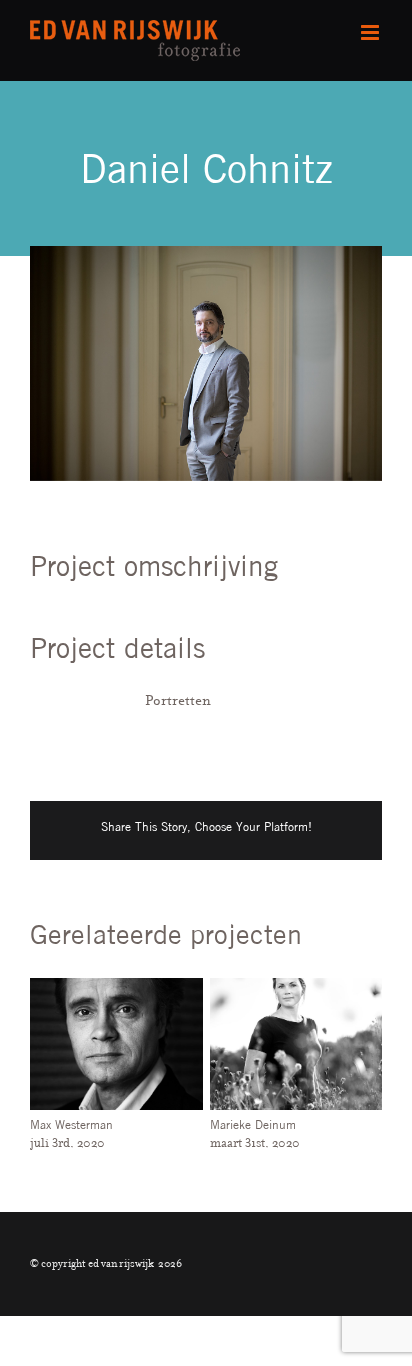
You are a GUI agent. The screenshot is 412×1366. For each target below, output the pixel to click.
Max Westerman (71, 1124)
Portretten (178, 700)
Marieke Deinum (253, 1124)
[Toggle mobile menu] (371, 32)
